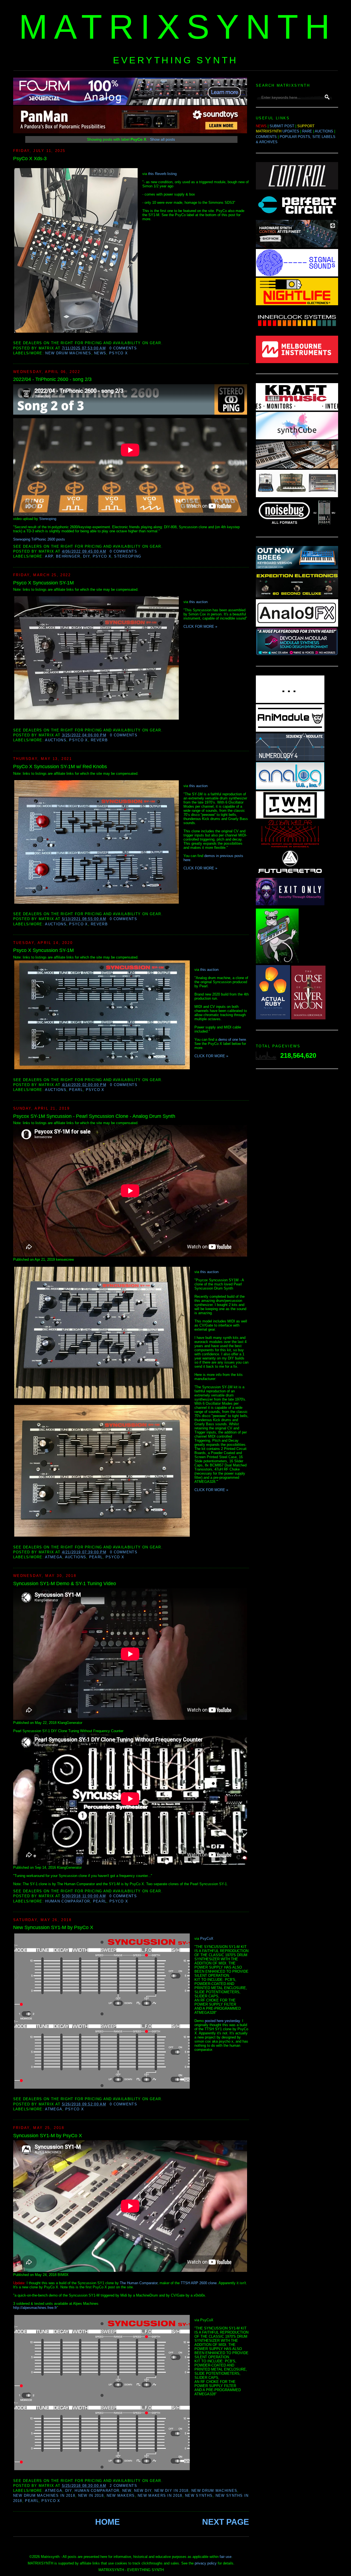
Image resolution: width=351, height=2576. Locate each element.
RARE (307, 131)
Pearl (76, 1090)
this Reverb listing (162, 174)
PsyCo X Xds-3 (30, 159)
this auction (198, 602)
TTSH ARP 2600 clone (199, 2283)
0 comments (123, 348)
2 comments (123, 2486)
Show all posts (162, 139)
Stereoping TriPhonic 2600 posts (39, 539)
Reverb (99, 740)
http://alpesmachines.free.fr (35, 2308)
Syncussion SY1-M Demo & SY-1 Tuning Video (65, 1584)
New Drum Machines (68, 353)
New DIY (143, 2491)
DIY (86, 556)
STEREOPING (128, 556)
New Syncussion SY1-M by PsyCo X (53, 1927)
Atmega (54, 1557)
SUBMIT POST (282, 126)
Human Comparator (68, 1901)
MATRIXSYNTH (178, 27)
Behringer (68, 556)
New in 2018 (91, 2496)
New (127, 2491)
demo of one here (232, 1040)
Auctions (56, 740)
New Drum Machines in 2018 (44, 2496)
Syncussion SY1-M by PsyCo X (48, 2136)
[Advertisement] (297, 1160)
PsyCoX (207, 1939)
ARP (49, 556)
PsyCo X (118, 353)
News (100, 353)
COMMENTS (266, 137)
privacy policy (206, 2563)
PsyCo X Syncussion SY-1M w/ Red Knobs (60, 767)
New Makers (121, 2496)
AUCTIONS (324, 131)
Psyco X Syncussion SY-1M (43, 583)
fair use (226, 2557)
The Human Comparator (139, 2283)
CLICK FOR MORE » (200, 627)
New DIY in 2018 (172, 2491)
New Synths (199, 2496)
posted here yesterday (222, 2021)
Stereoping (48, 519)
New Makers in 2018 (160, 2496)
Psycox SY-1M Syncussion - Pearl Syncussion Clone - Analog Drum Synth (94, 1116)
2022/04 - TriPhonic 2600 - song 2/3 (52, 379)
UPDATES (291, 131)
